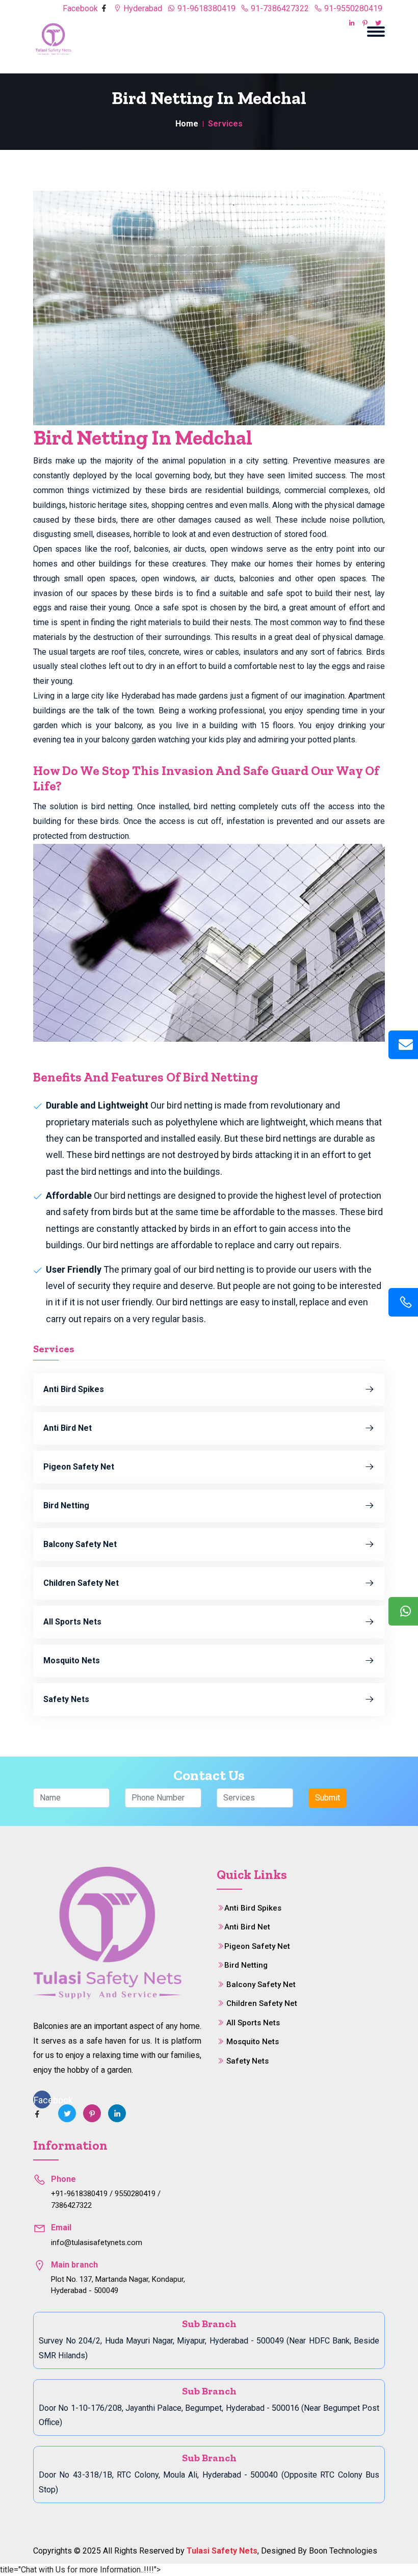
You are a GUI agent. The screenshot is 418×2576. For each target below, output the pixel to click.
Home (187, 124)
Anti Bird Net (68, 1428)
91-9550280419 (352, 8)
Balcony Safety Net (80, 1544)
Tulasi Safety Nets (222, 2551)
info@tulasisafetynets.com (97, 2243)
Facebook (81, 8)
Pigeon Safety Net (79, 1467)
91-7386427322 (279, 8)
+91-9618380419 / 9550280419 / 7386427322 (106, 2199)
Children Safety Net (81, 1583)
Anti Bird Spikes (74, 1389)
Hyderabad (142, 8)
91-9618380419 (205, 8)
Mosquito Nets (72, 1660)
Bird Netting (66, 1505)
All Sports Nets (72, 1622)
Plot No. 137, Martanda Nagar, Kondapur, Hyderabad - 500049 (118, 2285)
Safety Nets (66, 1699)
